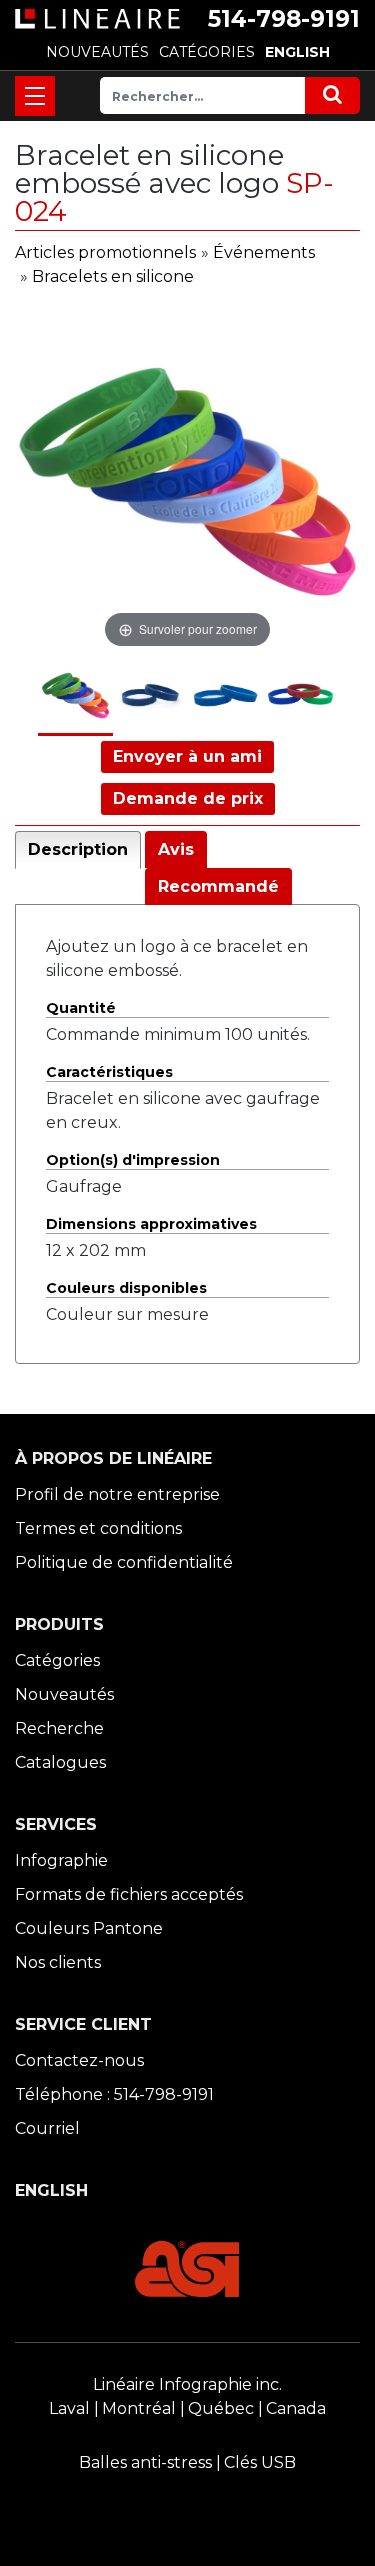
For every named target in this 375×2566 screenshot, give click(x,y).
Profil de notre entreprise (117, 1494)
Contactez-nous (79, 2060)
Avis (176, 849)
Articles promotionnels (105, 252)
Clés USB (260, 2462)
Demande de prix (188, 798)
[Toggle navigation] (35, 96)
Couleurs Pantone (89, 1928)
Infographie (61, 1860)
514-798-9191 (284, 19)
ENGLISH (297, 52)
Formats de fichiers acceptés (129, 1894)
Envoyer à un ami (187, 756)
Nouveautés (64, 1694)
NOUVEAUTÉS (97, 52)
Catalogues (60, 1762)
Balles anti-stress (145, 2462)
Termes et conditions (98, 1528)
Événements (264, 252)
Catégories (57, 1660)
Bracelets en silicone (113, 276)
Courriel (47, 2128)
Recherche (59, 1728)
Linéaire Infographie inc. (187, 2384)
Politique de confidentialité (124, 1562)
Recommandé (218, 886)
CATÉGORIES (207, 52)
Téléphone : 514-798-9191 (114, 2094)
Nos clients (58, 1962)
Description (78, 849)
